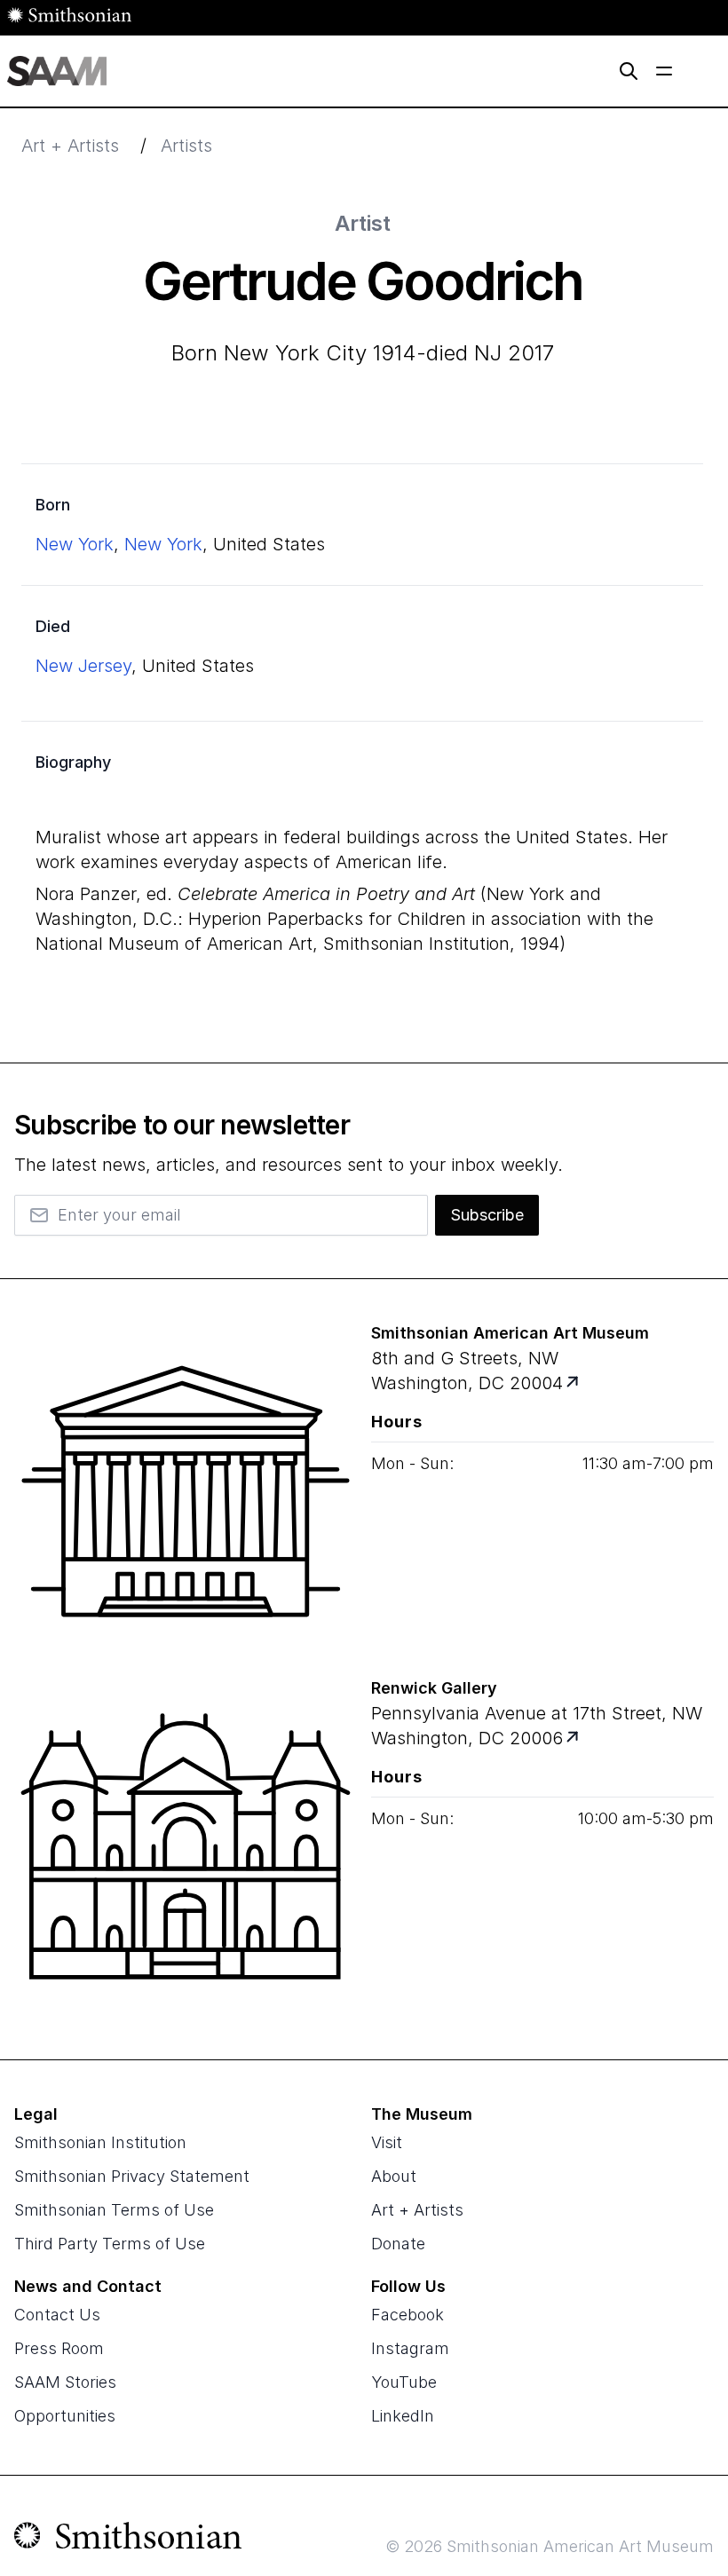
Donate (398, 2244)
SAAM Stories (65, 2382)
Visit (387, 2142)
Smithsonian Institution (100, 2142)
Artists (186, 146)
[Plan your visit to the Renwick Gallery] (186, 1846)
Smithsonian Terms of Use (114, 2210)
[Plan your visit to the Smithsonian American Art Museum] (186, 1491)
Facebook (408, 2315)
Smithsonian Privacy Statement (132, 2176)
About (394, 2176)
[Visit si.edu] (128, 2540)
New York (75, 544)
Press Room (59, 2348)
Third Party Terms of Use (110, 2244)
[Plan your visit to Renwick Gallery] (574, 1738)
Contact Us (57, 2315)
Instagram (410, 2348)
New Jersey (83, 666)
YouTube (404, 2382)
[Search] (629, 71)
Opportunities (65, 2416)
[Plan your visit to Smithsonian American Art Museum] (574, 1383)
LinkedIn (403, 2416)
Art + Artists (70, 146)
